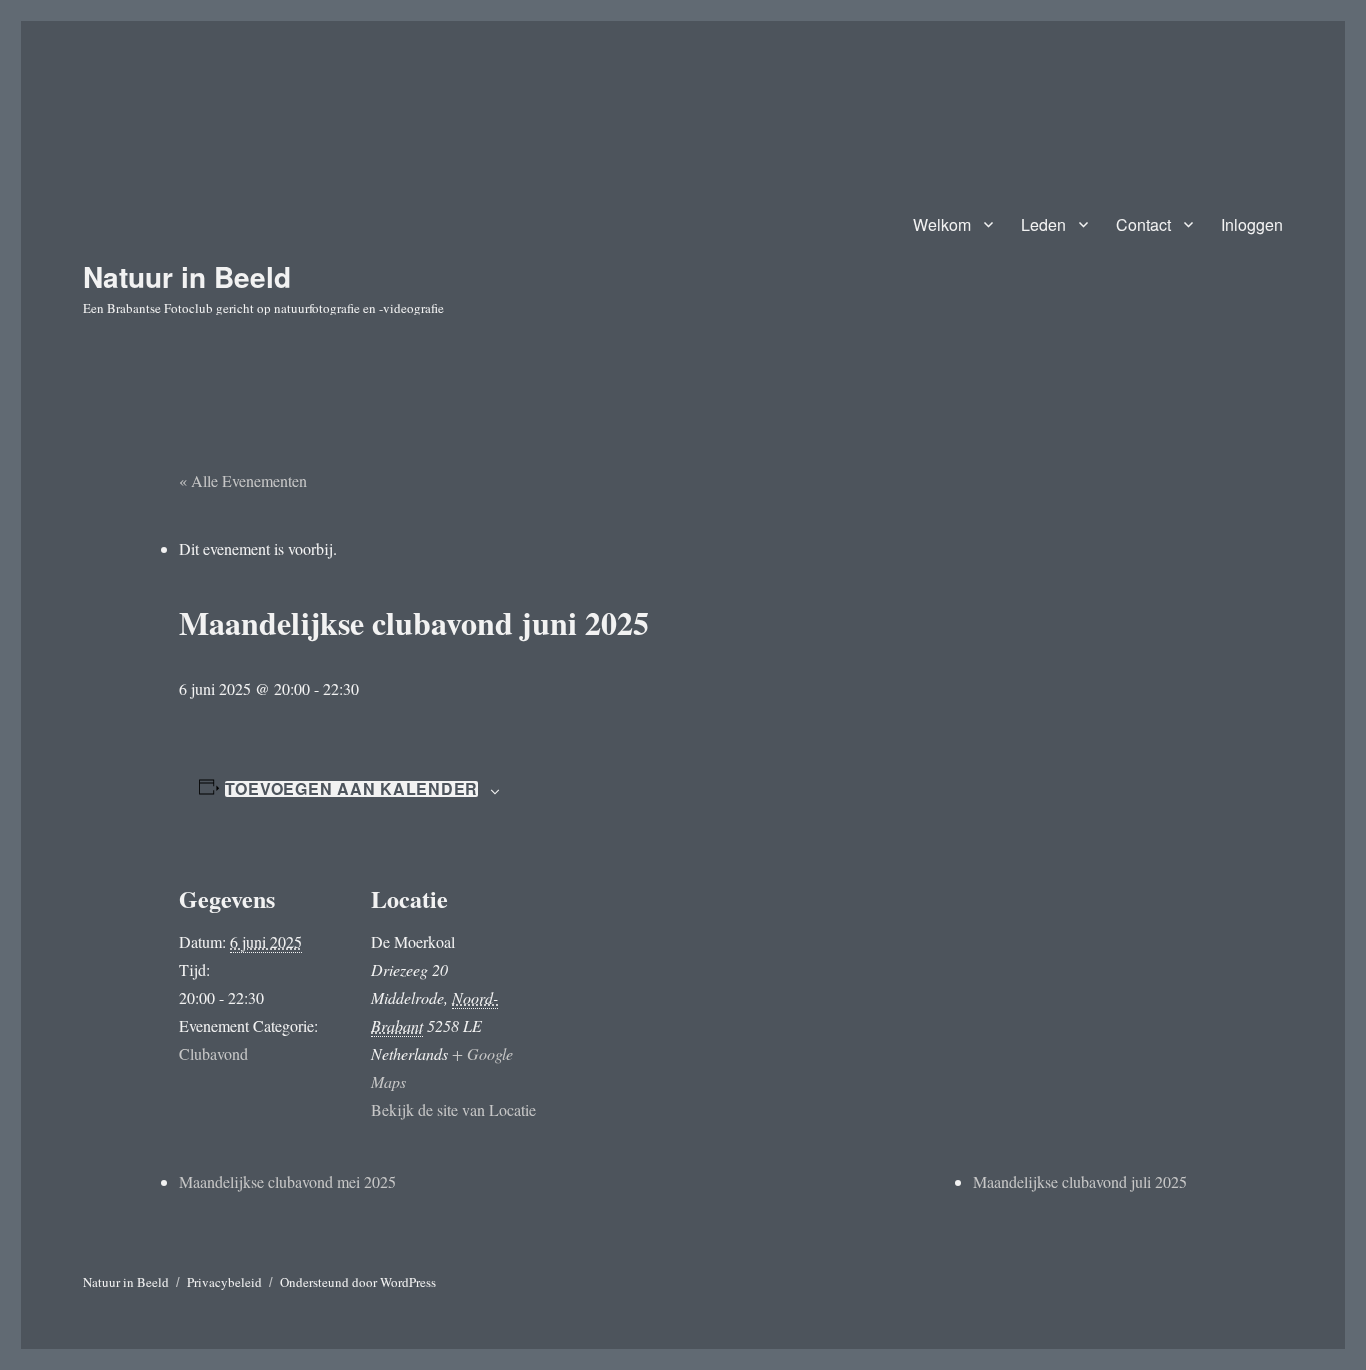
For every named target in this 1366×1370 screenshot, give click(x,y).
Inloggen (1252, 224)
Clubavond (213, 1053)
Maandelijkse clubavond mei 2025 (287, 1181)
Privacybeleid (224, 1282)
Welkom (942, 224)
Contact (1143, 224)
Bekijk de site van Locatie (453, 1109)
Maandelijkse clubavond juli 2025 (1080, 1181)
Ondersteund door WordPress (358, 1282)
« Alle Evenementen (243, 480)
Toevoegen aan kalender (352, 789)
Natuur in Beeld (187, 276)
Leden (1043, 224)
